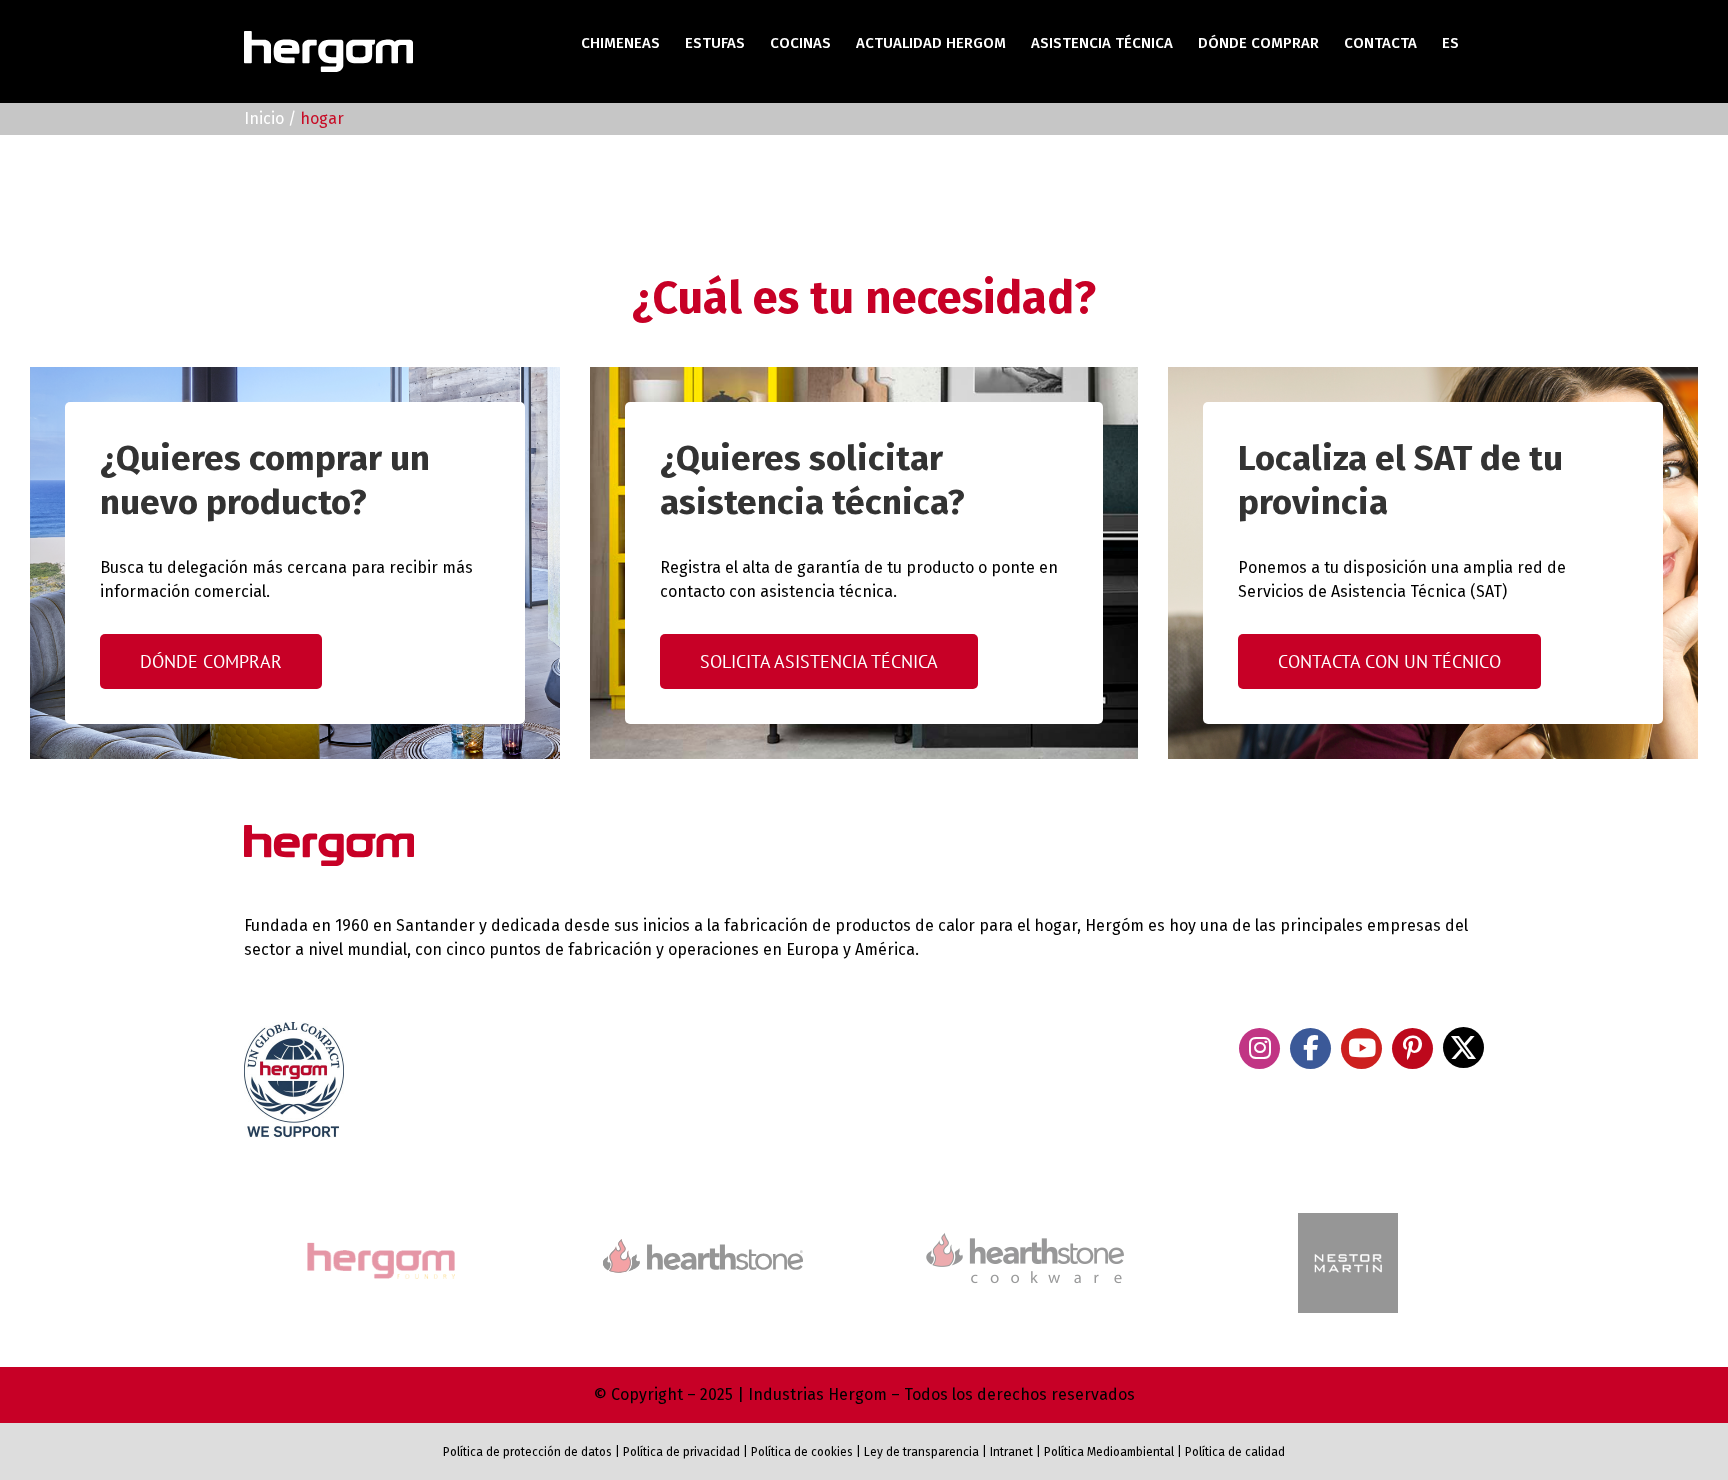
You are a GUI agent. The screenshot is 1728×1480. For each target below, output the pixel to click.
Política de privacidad (681, 1452)
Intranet (1011, 1452)
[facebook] (1310, 1048)
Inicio (264, 118)
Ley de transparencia (920, 1452)
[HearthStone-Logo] (703, 1247)
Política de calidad (1235, 1452)
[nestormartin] (1348, 1221)
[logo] (1025, 1230)
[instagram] (1259, 1048)
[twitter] (1463, 1047)
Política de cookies (802, 1452)
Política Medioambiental (1109, 1452)
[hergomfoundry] (380, 1244)
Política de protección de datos (527, 1452)
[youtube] (1361, 1048)
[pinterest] (1412, 1048)
